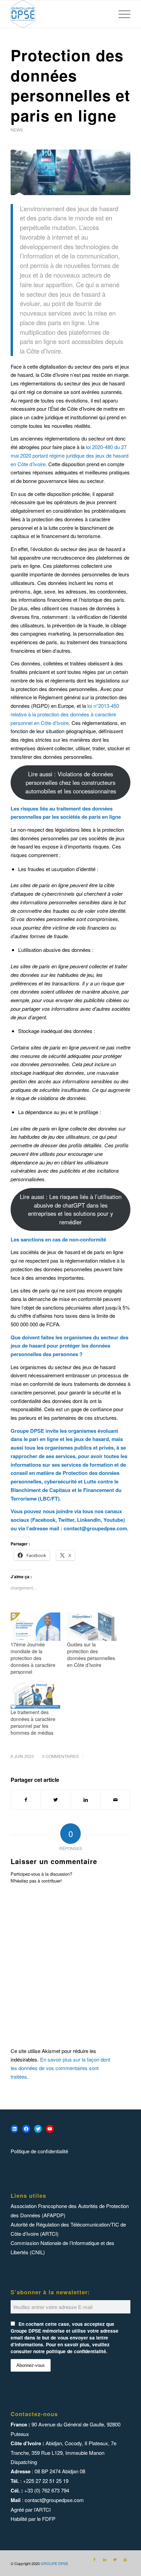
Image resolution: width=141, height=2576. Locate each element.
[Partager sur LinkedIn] (86, 1800)
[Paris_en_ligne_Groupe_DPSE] (70, 172)
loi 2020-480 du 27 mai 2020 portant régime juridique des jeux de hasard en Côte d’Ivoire (69, 455)
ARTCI (43, 2509)
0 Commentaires (60, 1756)
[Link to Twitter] (115, 2559)
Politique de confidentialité (39, 2151)
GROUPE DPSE (54, 2563)
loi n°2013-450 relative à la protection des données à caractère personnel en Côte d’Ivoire (65, 714)
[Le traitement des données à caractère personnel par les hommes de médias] (35, 1694)
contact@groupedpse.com (95, 1528)
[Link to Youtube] (125, 2559)
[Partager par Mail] (115, 1800)
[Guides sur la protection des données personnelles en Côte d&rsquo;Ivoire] (92, 1627)
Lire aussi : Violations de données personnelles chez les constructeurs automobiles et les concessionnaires (71, 782)
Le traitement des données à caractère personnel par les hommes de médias (33, 1722)
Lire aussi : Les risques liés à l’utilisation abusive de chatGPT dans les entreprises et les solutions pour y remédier (71, 1209)
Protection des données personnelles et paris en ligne (70, 85)
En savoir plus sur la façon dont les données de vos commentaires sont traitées (60, 2068)
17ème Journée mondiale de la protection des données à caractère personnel (33, 1658)
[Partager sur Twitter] (56, 1800)
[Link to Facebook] (94, 2559)
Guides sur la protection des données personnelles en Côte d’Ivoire (91, 1655)
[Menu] (121, 14)
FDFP (49, 2519)
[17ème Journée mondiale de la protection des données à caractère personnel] (35, 1627)
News (17, 130)
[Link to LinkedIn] (105, 2559)
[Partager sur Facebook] (26, 1800)
